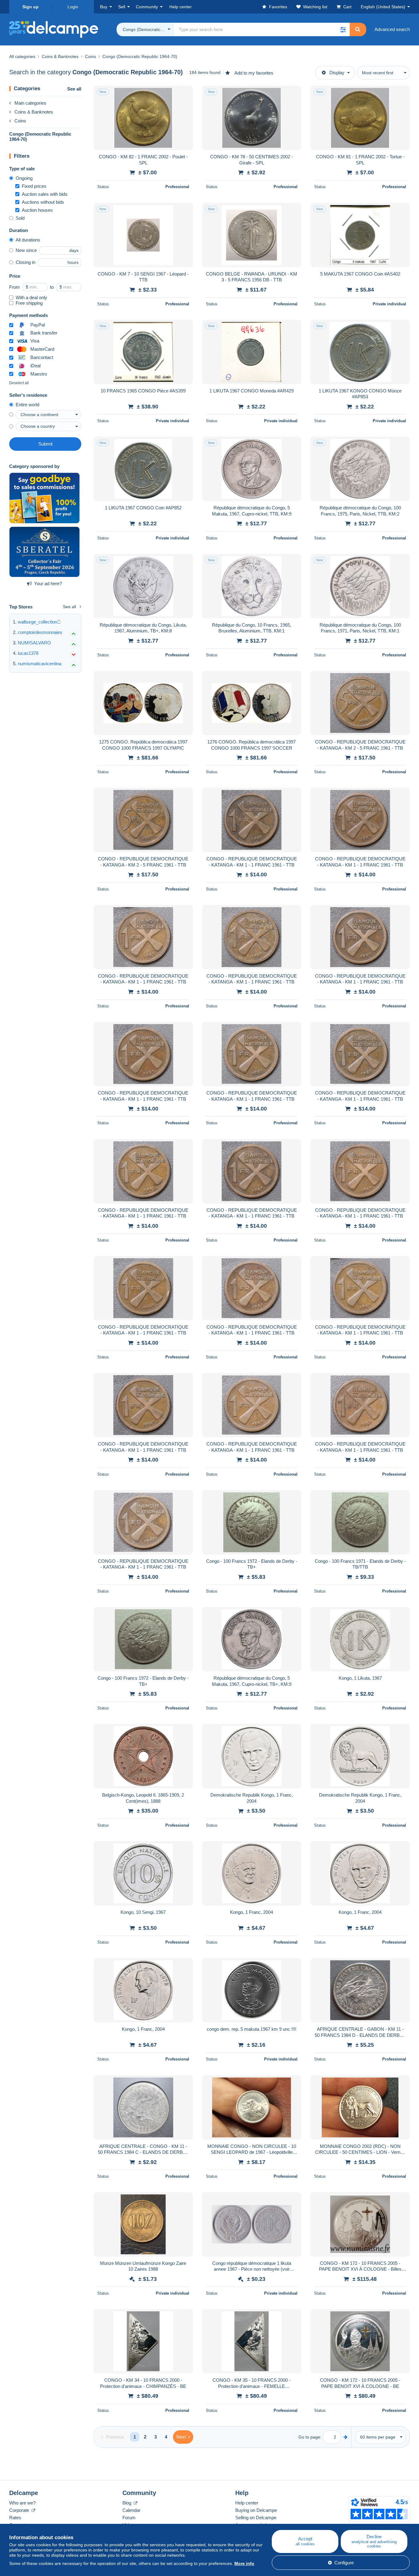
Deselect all (19, 383)
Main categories (30, 103)
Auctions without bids (43, 202)
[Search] (358, 29)
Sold (20, 218)
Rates (15, 2518)
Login (73, 7)
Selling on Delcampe (256, 2518)
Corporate (20, 2510)
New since (26, 250)
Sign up (31, 7)
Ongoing (24, 178)
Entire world (27, 405)
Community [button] (147, 7)
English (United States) (383, 7)
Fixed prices (34, 186)
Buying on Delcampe (256, 2510)
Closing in (25, 262)
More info (244, 2563)
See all (74, 89)
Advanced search (392, 29)
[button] (343, 29)
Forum (129, 2518)
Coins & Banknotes (34, 112)
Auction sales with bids (45, 194)
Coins (20, 121)
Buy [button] (104, 7)
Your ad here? (48, 583)
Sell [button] (122, 7)
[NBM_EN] (44, 498)
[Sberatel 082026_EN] (44, 552)
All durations (28, 240)
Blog (127, 2503)
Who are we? (22, 2503)
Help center (247, 2503)
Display (337, 73)
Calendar (131, 2510)
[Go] (346, 2437)
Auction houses (37, 210)
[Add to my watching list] (184, 94)
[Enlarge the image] (143, 118)
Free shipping (29, 303)
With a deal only (31, 297)
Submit (45, 444)
